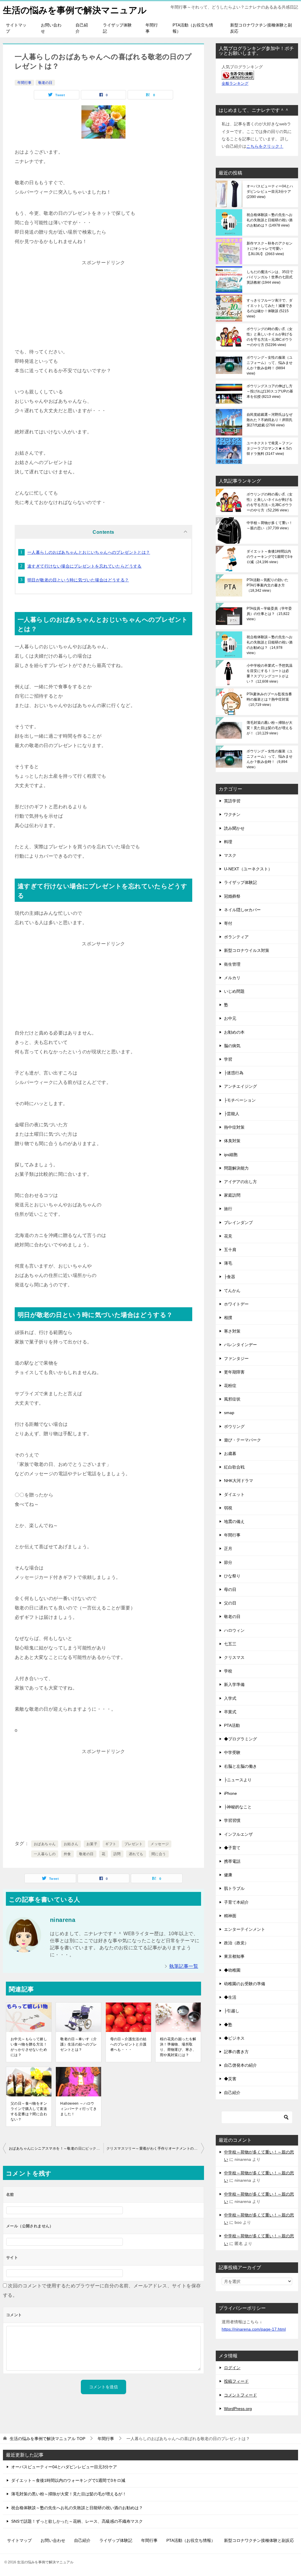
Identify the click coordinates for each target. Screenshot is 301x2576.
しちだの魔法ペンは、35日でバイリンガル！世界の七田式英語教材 (270, 277)
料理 (228, 842)
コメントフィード (240, 2395)
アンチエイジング (240, 1086)
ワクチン (232, 814)
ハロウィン (234, 1630)
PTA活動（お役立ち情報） (193, 28)
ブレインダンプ (238, 1223)
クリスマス (234, 1657)
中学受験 (232, 1752)
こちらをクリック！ (265, 146)
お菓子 (92, 1844)
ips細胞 (231, 1155)
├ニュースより (238, 1780)
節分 (228, 1562)
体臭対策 (232, 1141)
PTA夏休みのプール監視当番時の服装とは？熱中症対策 (269, 699)
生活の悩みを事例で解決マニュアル (75, 10)
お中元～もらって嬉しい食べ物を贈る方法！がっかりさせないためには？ (29, 2047)
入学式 (230, 1698)
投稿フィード (236, 2381)
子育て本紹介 (236, 1902)
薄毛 (228, 1263)
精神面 (230, 1916)
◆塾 (228, 2025)
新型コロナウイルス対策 (247, 950)
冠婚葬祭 (232, 896)
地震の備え (234, 1521)
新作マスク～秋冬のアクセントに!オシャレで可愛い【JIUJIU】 (270, 249)
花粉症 (230, 1386)
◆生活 (230, 1997)
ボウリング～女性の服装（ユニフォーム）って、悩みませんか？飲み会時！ (270, 365)
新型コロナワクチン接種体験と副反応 (261, 28)
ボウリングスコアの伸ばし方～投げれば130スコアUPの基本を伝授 (270, 391)
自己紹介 (82, 28)
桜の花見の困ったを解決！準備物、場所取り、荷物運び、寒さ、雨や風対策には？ (178, 2047)
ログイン (232, 2368)
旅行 (228, 1209)
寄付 (228, 923)
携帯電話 (232, 1861)
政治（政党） (236, 1943)
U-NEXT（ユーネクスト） (248, 869)
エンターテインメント (245, 1929)
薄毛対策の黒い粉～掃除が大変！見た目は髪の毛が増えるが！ (270, 728)
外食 (67, 1854)
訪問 (117, 1854)
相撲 (228, 1318)
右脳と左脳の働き (240, 1766)
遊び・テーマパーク (243, 1440)
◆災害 (230, 2079)
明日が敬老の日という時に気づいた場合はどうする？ (78, 580)
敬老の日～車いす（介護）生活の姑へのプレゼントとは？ (78, 2044)
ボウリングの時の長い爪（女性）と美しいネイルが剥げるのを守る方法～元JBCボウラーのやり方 (270, 337)
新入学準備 (234, 1684)
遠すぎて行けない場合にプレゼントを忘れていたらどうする (85, 566)
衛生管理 (232, 964)
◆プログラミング (240, 1739)
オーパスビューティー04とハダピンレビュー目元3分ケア (270, 192)
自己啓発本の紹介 (240, 2065)
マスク (230, 855)
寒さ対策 (232, 1331)
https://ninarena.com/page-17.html (254, 2329)
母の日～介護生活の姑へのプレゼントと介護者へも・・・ (128, 2044)
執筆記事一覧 (184, 1966)
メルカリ (232, 978)
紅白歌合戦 (234, 1467)
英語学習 (232, 801)
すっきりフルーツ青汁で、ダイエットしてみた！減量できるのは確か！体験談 (270, 308)
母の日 (230, 1589)
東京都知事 (234, 1956)
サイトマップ (16, 28)
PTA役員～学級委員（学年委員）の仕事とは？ (269, 614)
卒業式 (230, 1712)
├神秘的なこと (238, 1807)
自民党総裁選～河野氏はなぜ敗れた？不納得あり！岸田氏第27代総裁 (270, 420)
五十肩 (230, 1250)
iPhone (230, 1793)
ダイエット (234, 1494)
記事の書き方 (236, 2052)
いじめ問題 (234, 991)
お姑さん (71, 1844)
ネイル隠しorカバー (242, 910)
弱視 (228, 1508)
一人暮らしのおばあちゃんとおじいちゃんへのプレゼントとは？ (89, 552)
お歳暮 (230, 1454)
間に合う (159, 1854)
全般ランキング (235, 84)
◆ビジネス (234, 2038)
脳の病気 (232, 1046)
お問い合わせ (51, 28)
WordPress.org (238, 2409)
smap (229, 1413)
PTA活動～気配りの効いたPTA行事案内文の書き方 (267, 585)
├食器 (230, 1277)
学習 (228, 1059)
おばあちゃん (45, 1844)
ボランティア (236, 937)
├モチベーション (240, 1100)
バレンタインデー (240, 1345)
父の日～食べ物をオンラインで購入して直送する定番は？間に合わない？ (29, 2111)
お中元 (230, 1018)
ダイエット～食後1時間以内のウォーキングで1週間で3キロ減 (270, 557)
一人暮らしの (45, 1854)
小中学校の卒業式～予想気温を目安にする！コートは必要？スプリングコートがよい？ (270, 673)
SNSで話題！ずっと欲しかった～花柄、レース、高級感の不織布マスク (77, 2521)
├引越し (232, 2011)
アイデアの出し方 (240, 1182)
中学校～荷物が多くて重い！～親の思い (270, 525)
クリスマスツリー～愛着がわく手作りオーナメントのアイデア (155, 2148)
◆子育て (232, 1848)
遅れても (136, 1854)
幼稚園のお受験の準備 (245, 1984)
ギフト (111, 1844)
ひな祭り (232, 1576)
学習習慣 (232, 1820)
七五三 (230, 1644)
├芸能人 (232, 1114)
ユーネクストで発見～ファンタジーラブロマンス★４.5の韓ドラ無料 (270, 448)
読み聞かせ (234, 828)
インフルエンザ (238, 1834)
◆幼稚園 (232, 1970)
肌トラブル (234, 1888)
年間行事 (152, 28)
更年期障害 (234, 1372)
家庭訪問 (232, 1195)
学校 (228, 1671)
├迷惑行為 (234, 1073)
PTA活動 (232, 1725)
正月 (228, 1549)
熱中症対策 (234, 1127)
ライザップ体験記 (117, 28)
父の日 (230, 1603)
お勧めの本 (234, 1032)
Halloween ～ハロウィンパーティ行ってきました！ (78, 2109)
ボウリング (234, 1426)
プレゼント (133, 1844)
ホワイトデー (236, 1304)
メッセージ (160, 1844)
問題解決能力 (236, 1168)
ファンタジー (236, 1358)
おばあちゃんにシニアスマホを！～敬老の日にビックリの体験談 (56, 2148)
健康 (228, 1875)
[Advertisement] (103, 304)
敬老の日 (45, 83)
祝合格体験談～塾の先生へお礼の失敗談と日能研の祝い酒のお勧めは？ (270, 220)
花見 (228, 1236)
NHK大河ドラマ (239, 1481)
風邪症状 (232, 1399)
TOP (47, 2439)
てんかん (232, 1291)
